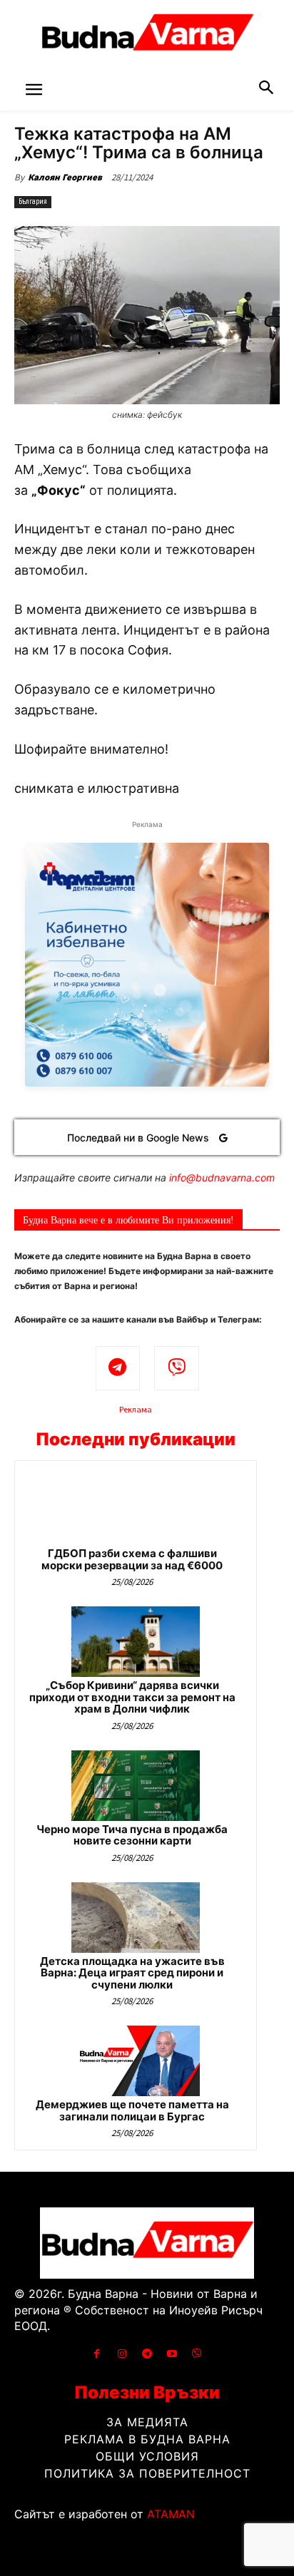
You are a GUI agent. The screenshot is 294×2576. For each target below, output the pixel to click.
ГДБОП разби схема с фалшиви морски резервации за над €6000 (132, 1559)
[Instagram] (122, 2354)
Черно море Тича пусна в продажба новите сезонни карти (132, 1835)
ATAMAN (171, 2514)
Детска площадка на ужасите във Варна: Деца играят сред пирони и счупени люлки (132, 1973)
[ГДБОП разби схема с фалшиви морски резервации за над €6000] (136, 1510)
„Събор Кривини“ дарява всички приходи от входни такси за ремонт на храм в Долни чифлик (132, 1697)
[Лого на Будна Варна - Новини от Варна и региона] (147, 36)
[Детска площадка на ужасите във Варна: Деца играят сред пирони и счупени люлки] (136, 1918)
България (33, 201)
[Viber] (177, 1369)
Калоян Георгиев (65, 177)
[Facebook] (97, 2354)
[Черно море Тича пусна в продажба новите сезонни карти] (136, 1786)
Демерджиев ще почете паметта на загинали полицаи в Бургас (132, 2110)
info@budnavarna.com (222, 1177)
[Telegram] (118, 1369)
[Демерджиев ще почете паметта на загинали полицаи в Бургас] (136, 2061)
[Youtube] (172, 2354)
